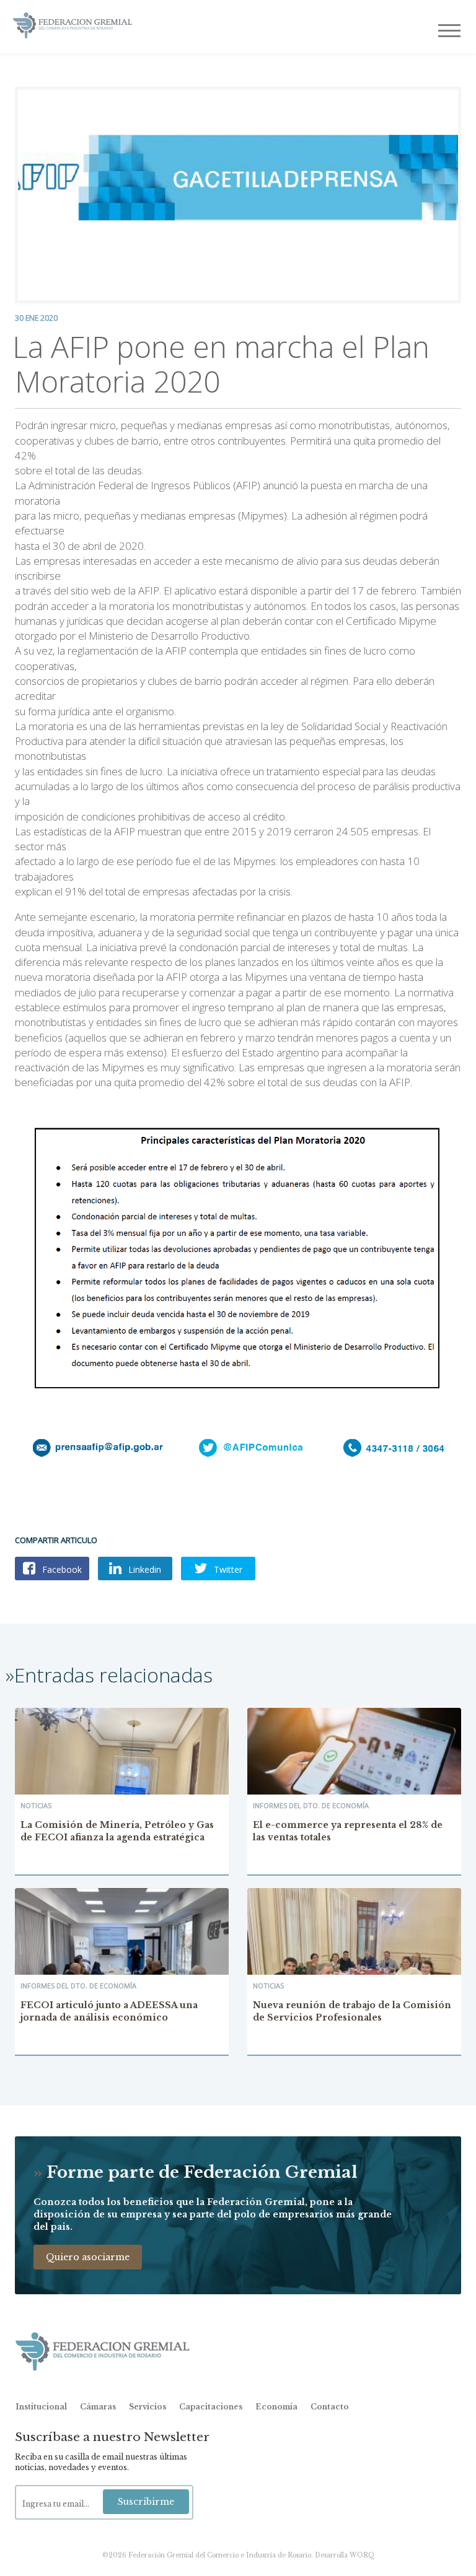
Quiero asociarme (88, 2257)
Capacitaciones (211, 2407)
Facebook (61, 1569)
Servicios (148, 2407)
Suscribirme (146, 2502)
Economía (276, 2407)
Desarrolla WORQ (345, 2555)
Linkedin (143, 1569)
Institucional (41, 2407)
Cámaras (98, 2407)
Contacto (330, 2407)
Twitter (227, 1569)
